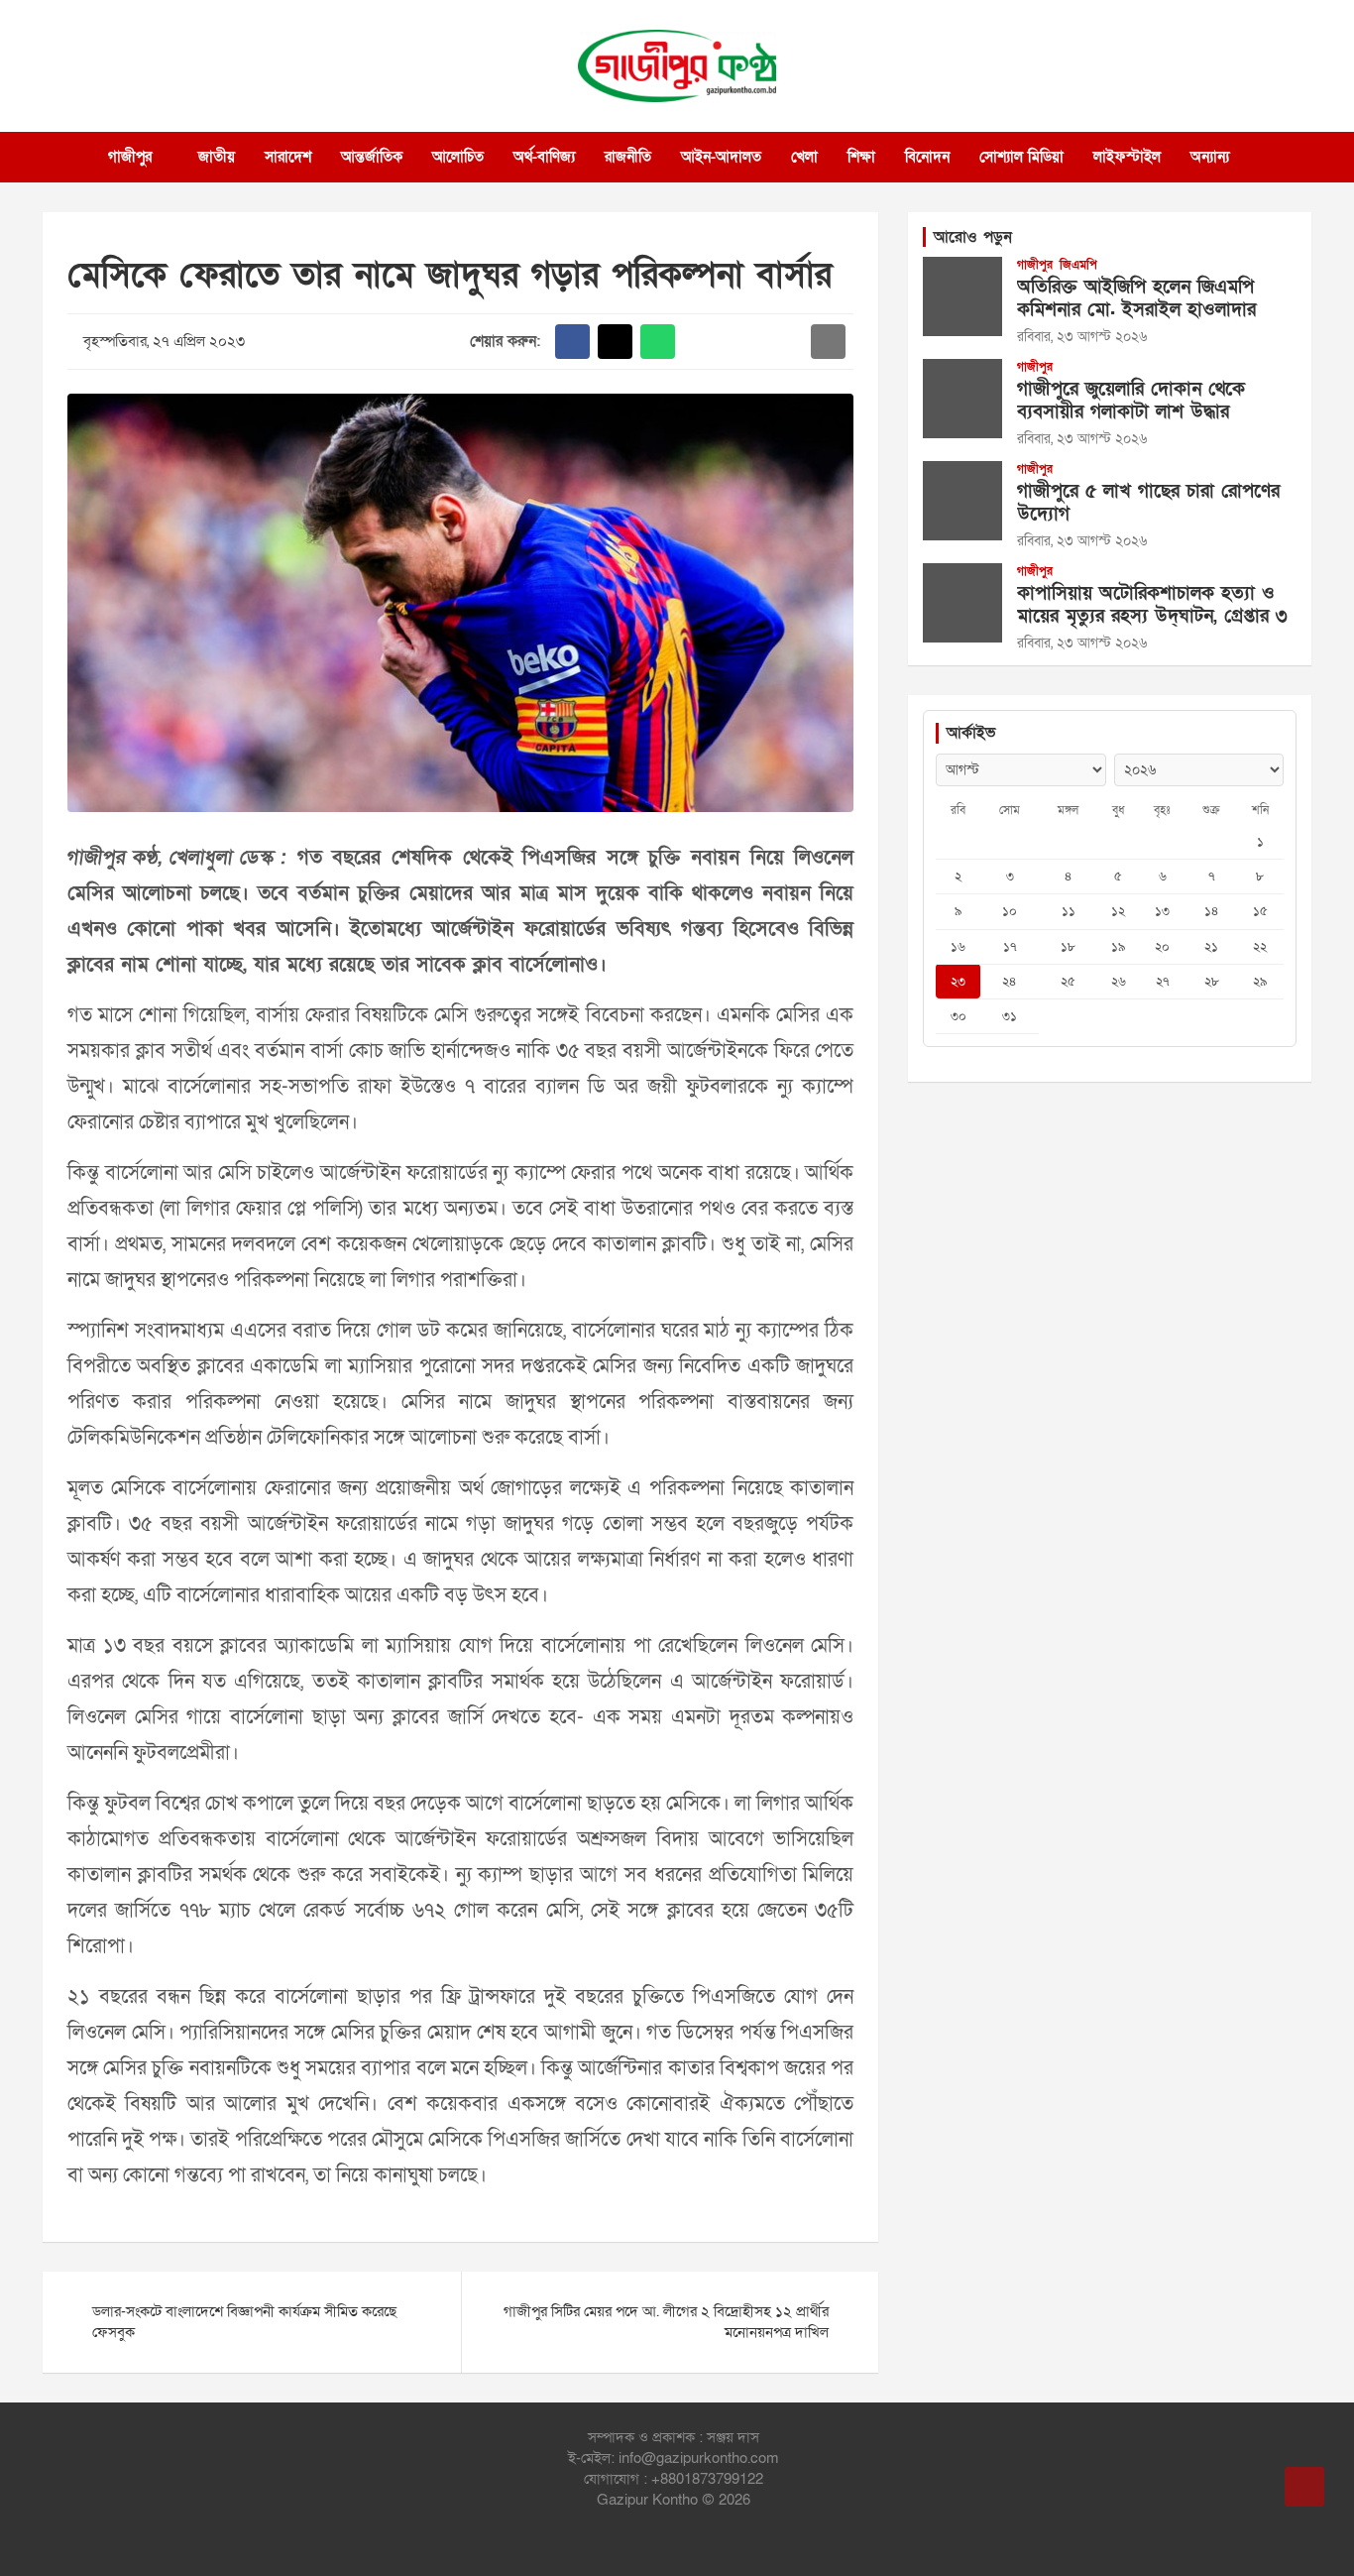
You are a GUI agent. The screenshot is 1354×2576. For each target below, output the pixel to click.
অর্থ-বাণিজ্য (544, 157)
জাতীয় (217, 157)
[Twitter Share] (615, 342)
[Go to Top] (1304, 2487)
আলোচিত (458, 157)
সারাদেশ (288, 157)
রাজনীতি (628, 157)
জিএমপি (1078, 265)
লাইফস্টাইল (1127, 157)
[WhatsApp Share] (658, 342)
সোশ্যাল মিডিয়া (1021, 157)
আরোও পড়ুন (973, 237)
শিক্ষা (861, 157)
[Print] (700, 342)
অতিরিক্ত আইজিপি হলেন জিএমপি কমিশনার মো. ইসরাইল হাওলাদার (1136, 298)
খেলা (804, 157)
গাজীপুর (130, 157)
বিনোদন (927, 157)
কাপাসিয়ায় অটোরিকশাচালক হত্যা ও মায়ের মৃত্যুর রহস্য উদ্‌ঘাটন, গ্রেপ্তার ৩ (1152, 605)
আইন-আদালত (721, 157)
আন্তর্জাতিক (372, 157)
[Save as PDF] (743, 342)
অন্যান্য (1210, 157)
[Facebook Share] (572, 342)
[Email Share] (828, 342)
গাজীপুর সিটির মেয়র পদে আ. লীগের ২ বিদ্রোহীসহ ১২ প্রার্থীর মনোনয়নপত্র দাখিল (666, 2322)
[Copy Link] (786, 342)
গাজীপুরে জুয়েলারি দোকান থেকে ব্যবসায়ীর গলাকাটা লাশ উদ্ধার (1131, 401)
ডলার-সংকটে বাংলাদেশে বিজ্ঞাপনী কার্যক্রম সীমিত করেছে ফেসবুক (244, 2322)
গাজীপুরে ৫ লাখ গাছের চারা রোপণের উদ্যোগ (1148, 503)
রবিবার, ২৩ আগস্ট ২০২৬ (1082, 337)
